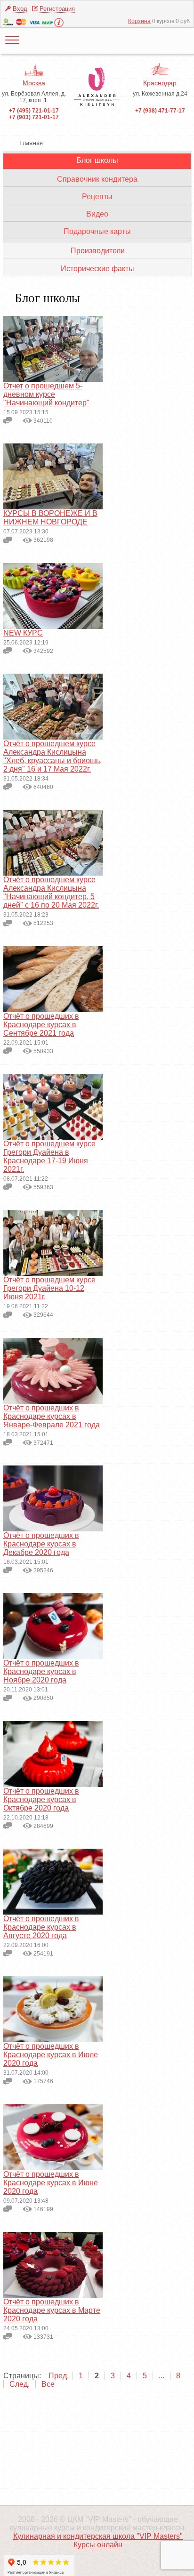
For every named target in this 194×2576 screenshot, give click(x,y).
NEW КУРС (23, 633)
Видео (97, 214)
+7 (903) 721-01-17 (34, 117)
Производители (98, 251)
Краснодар (160, 83)
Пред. (59, 2376)
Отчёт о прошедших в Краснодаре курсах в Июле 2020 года (51, 2055)
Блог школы (97, 160)
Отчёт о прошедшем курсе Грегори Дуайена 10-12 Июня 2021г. (49, 1288)
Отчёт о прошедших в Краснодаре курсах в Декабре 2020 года (41, 1544)
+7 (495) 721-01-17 (34, 111)
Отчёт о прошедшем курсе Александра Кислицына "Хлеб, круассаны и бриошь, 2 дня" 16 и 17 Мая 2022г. (53, 756)
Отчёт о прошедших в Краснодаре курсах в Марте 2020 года (52, 2310)
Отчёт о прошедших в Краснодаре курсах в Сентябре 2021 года (41, 1025)
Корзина (139, 21)
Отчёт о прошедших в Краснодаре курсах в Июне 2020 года (51, 2183)
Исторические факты (97, 269)
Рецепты (97, 197)
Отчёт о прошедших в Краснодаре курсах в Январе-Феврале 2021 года (52, 1416)
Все (48, 2384)
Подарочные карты (97, 231)
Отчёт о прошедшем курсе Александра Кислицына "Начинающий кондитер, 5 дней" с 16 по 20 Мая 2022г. (51, 892)
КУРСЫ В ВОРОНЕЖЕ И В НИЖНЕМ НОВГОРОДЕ (50, 518)
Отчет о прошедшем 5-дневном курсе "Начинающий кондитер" (46, 394)
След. (20, 2384)
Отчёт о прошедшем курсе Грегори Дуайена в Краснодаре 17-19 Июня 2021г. (49, 1156)
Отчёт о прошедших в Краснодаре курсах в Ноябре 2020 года (41, 1671)
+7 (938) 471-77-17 (160, 111)
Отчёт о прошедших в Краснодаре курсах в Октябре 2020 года (41, 1799)
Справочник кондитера (97, 179)
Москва (34, 83)
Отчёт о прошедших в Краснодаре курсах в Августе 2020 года (41, 1927)
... (162, 2376)
